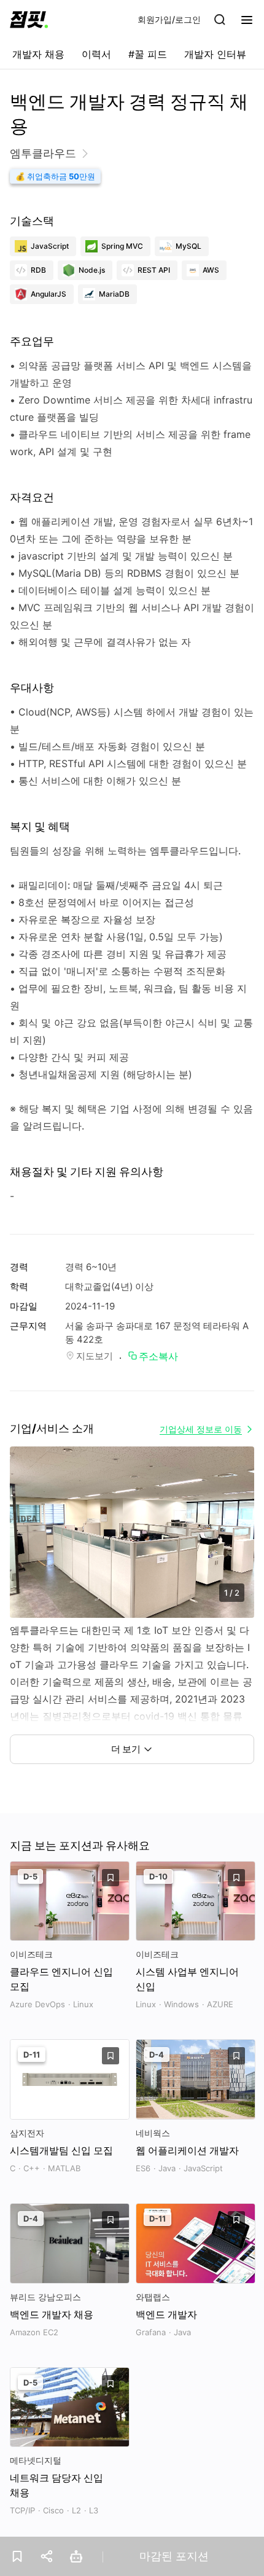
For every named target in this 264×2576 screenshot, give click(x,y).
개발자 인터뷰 (215, 54)
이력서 (96, 54)
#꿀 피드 (148, 54)
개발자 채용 (38, 54)
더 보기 (126, 1749)
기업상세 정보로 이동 (201, 1429)
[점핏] (29, 20)
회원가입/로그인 (169, 19)
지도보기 (95, 1356)
